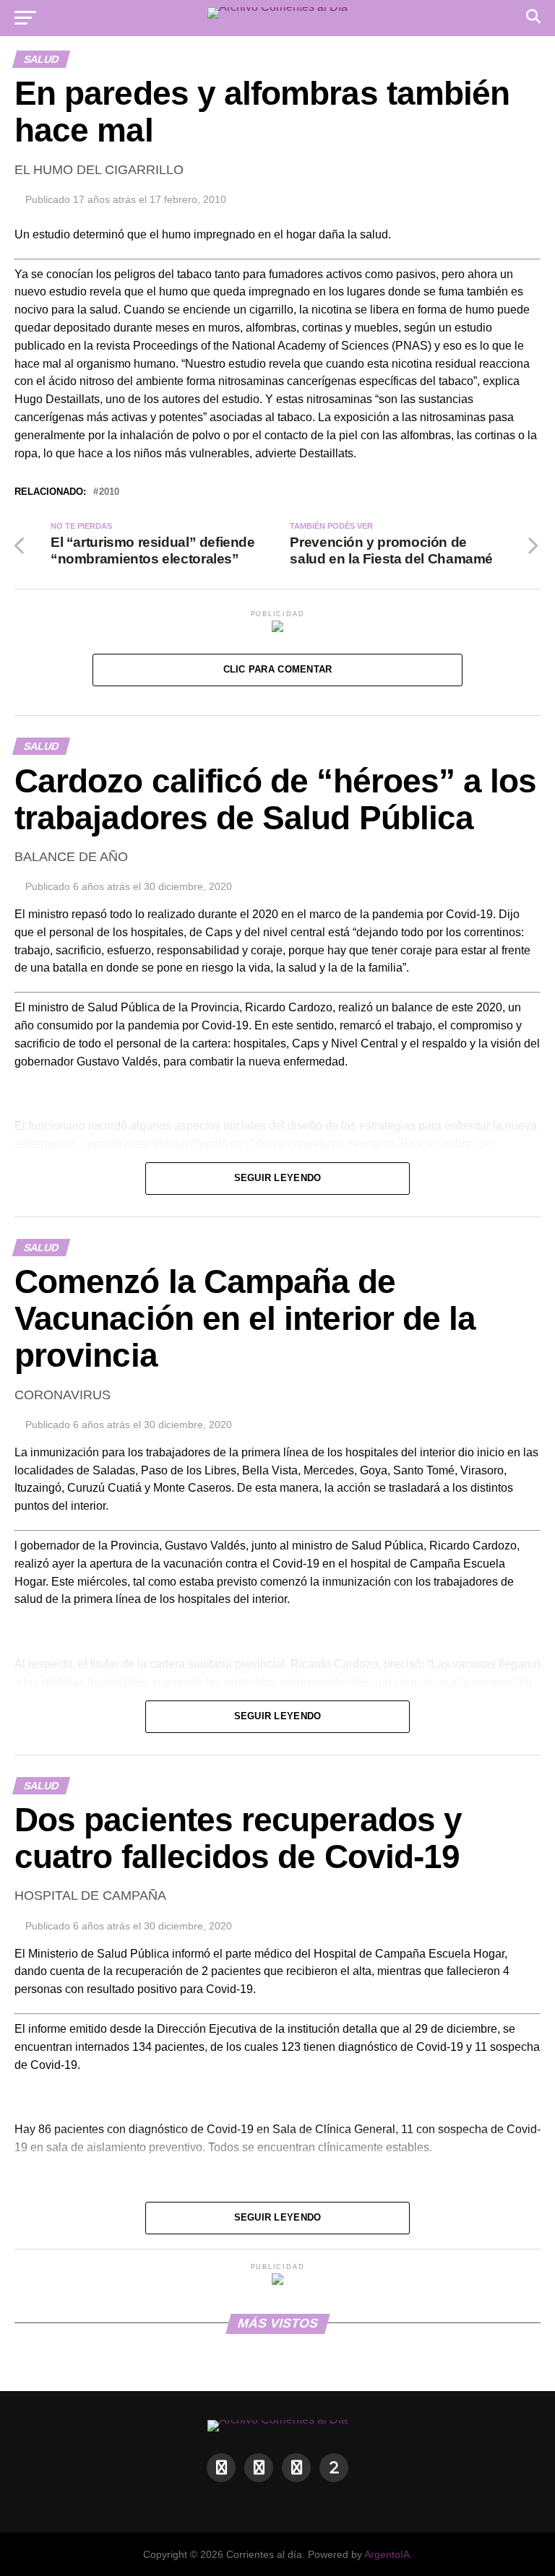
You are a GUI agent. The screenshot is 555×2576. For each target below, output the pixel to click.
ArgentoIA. (388, 2554)
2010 (109, 492)
